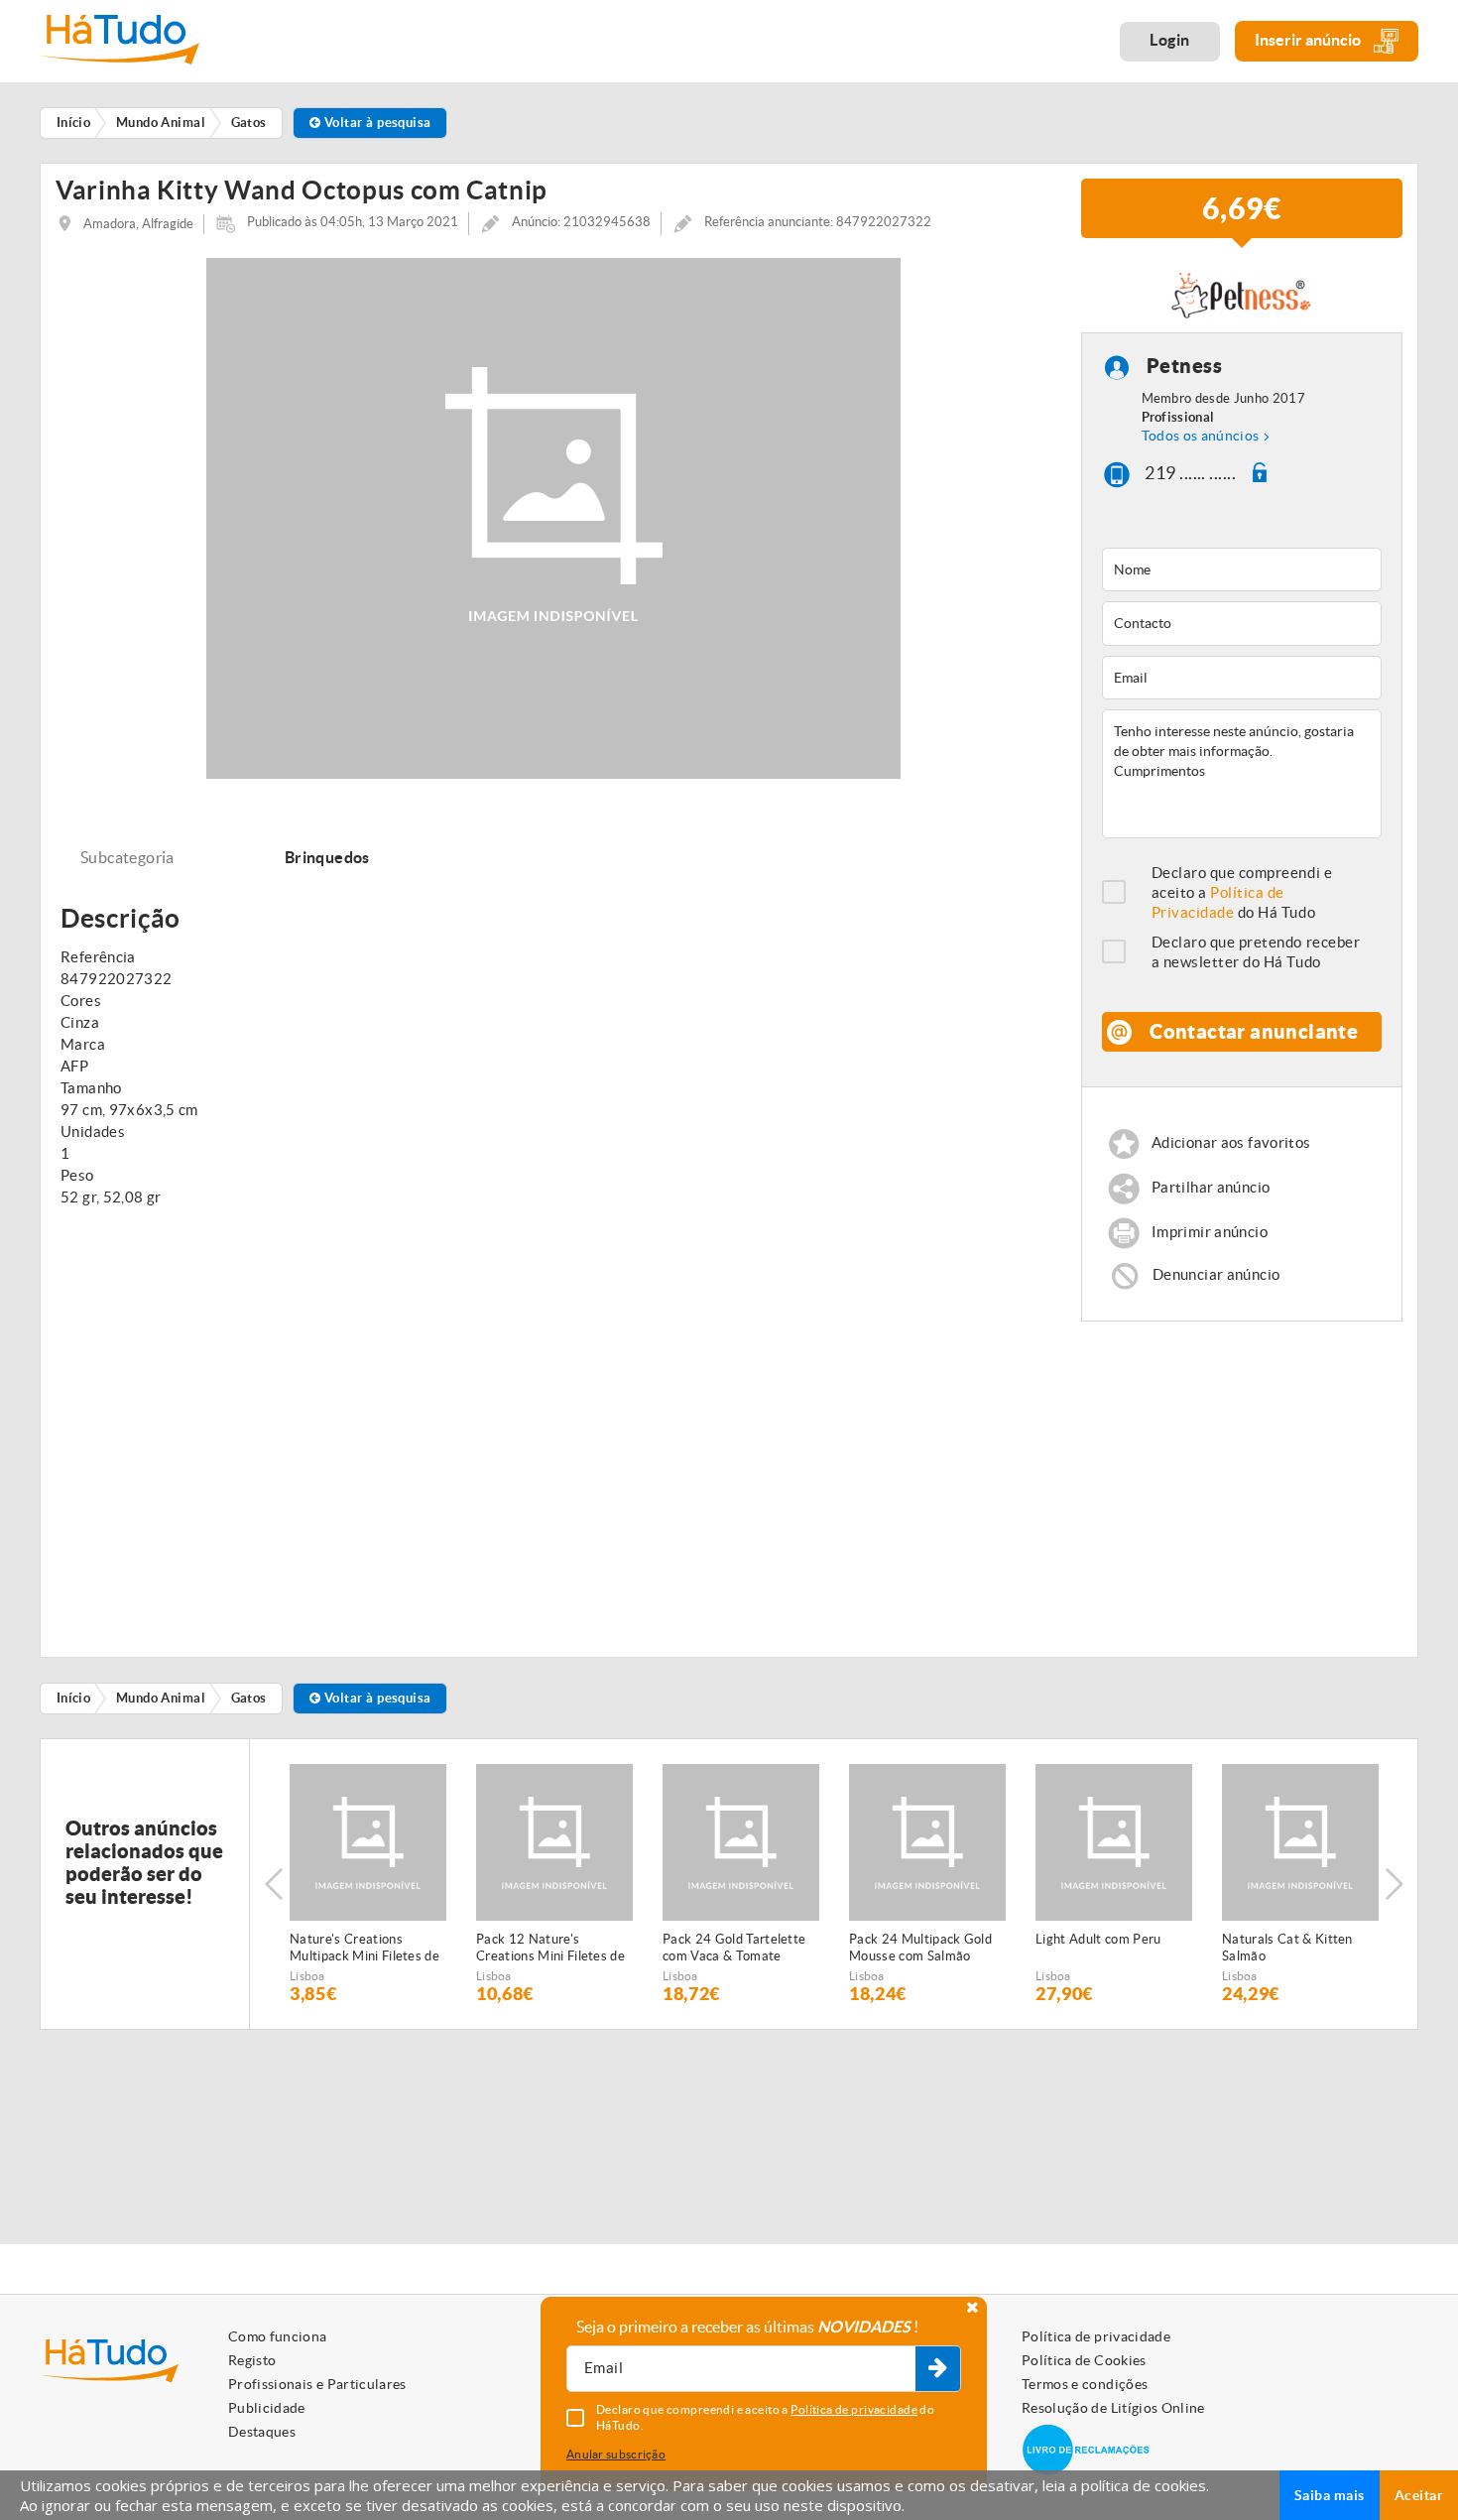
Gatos (249, 1698)
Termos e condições (1085, 2384)
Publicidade (267, 2408)
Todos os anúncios (1201, 436)
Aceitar (1419, 2495)
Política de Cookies (1084, 2360)
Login (1170, 40)
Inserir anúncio (1309, 40)
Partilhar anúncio (1211, 1187)
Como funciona (278, 2336)
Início (74, 1698)
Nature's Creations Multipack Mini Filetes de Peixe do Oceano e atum (364, 1949)
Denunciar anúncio (1216, 1274)
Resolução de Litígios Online (1113, 2408)
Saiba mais (1330, 2495)
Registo (252, 2360)
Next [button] (1394, 1884)
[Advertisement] (1242, 1480)
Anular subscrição (616, 2454)
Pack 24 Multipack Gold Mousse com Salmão (920, 1948)
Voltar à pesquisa (376, 123)
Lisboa (307, 1976)
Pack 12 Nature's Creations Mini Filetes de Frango (550, 1949)
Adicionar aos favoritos (1231, 1142)
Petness (1185, 367)
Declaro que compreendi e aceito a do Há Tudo (1242, 892)
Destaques (262, 2432)
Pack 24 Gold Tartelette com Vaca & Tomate (734, 1948)
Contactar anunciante (1254, 1031)
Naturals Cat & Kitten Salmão (1287, 1948)
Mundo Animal (161, 1698)
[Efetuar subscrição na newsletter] (938, 2369)
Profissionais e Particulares (317, 2384)
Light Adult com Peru (1098, 1939)
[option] (368, 1884)
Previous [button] (274, 1884)
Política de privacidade (1096, 2336)
